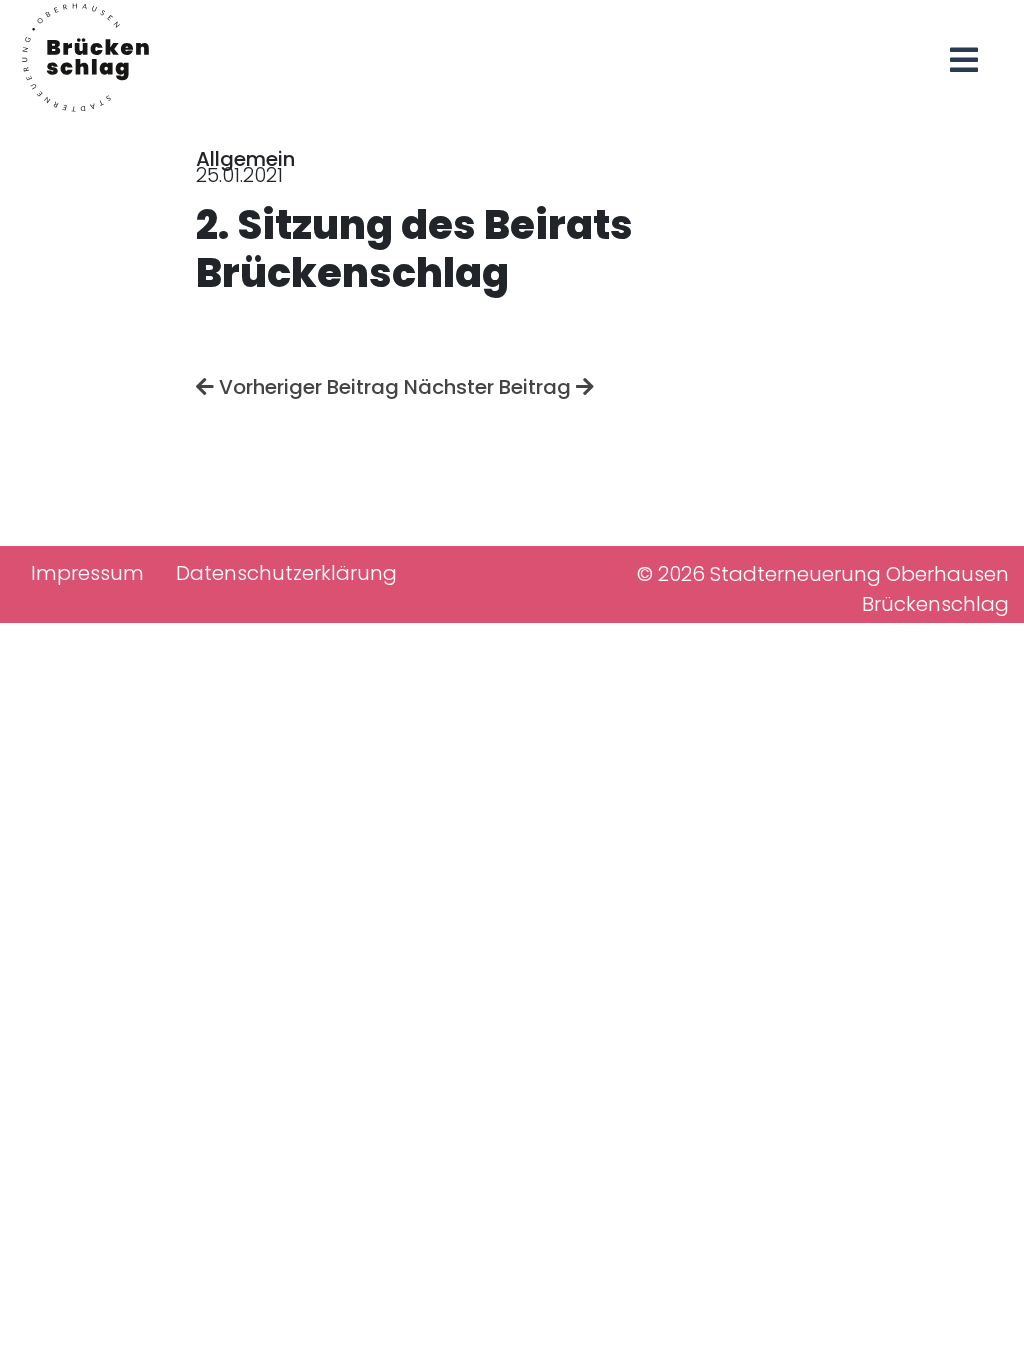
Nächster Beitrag (490, 387)
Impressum (87, 573)
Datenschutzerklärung (286, 573)
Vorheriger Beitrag (306, 387)
